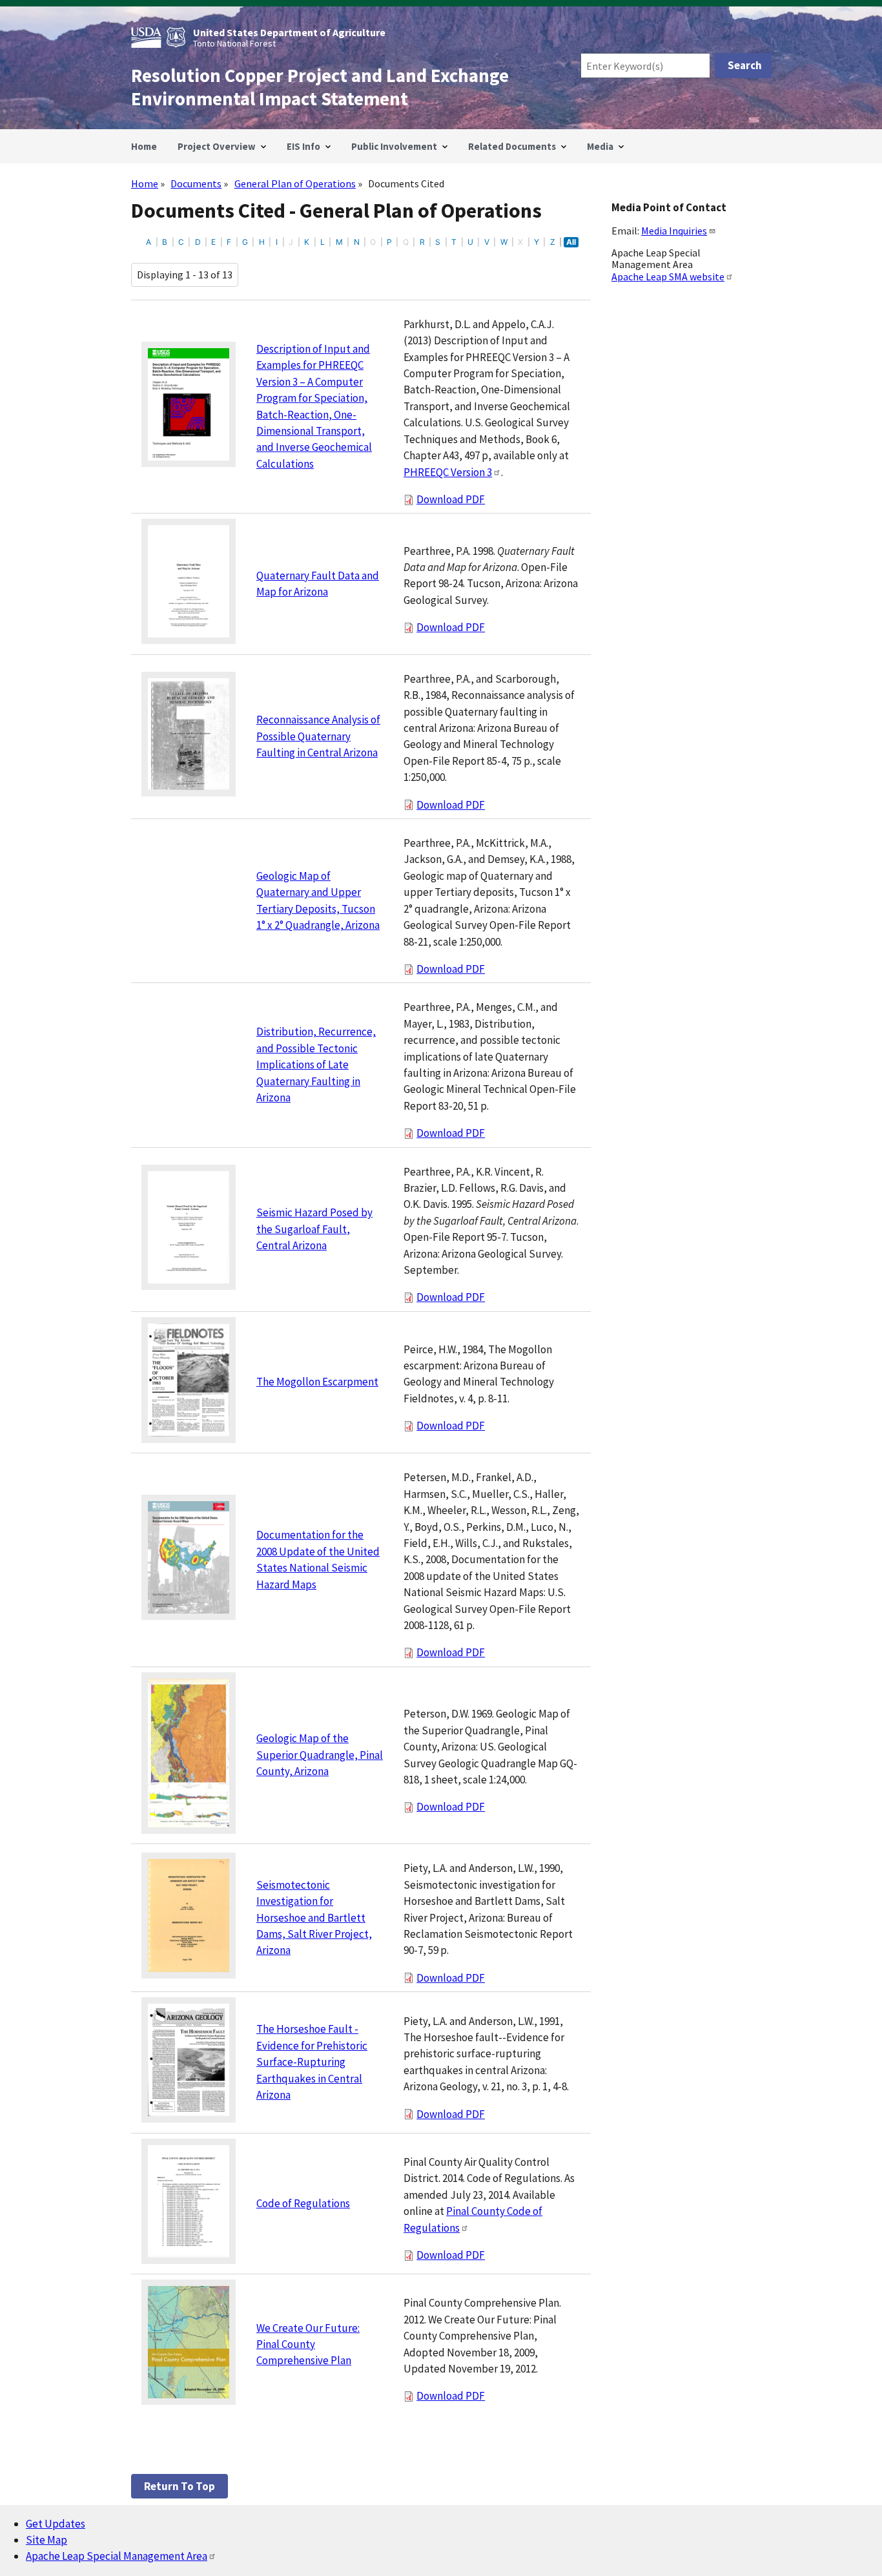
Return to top (179, 2486)
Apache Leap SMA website (668, 276)
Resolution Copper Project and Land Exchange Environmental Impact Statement (320, 87)
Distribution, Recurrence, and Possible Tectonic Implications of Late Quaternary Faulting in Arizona (316, 1065)
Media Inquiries (674, 231)
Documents (196, 183)
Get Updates (56, 2524)
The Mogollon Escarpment (317, 1382)
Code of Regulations (303, 2203)
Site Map (46, 2540)
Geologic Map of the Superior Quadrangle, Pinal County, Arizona (320, 1755)
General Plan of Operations (295, 183)
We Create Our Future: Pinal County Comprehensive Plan (308, 2344)
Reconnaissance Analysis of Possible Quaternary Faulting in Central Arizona (318, 736)
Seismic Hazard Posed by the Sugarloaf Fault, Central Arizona (314, 1229)
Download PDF (451, 499)
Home (145, 183)
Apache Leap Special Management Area (117, 2556)
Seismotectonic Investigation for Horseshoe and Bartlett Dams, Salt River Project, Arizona (314, 1918)
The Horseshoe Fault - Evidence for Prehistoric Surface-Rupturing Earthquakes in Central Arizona (312, 2062)
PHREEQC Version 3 (448, 472)
